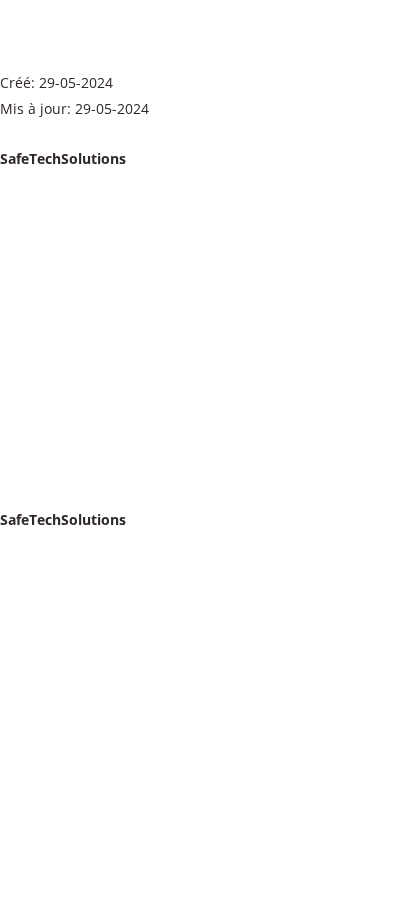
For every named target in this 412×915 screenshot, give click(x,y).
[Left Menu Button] (10, 133)
